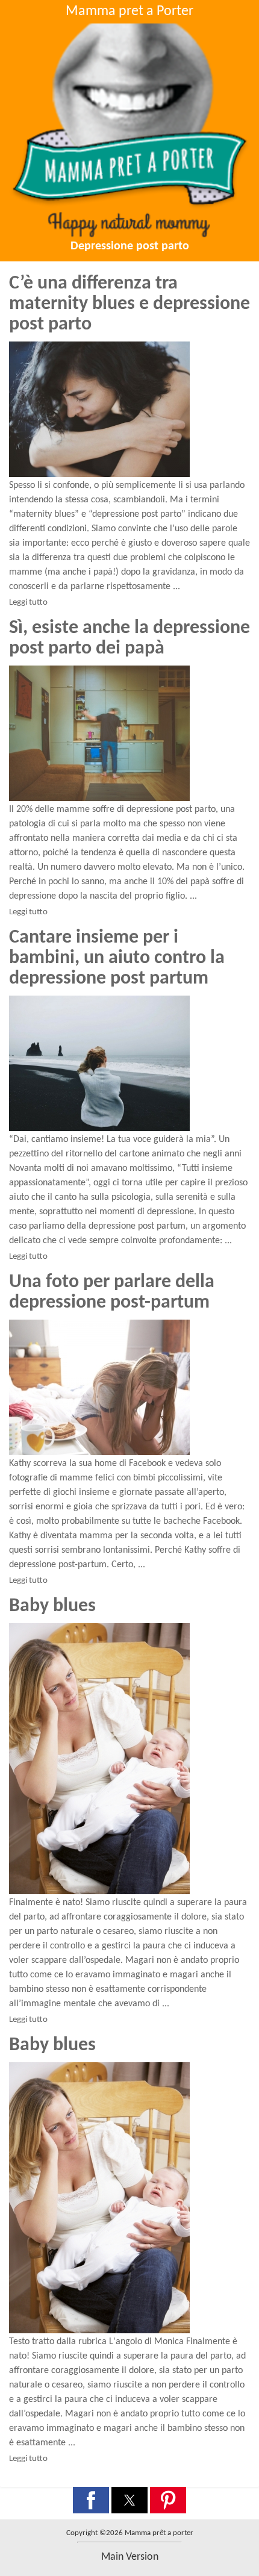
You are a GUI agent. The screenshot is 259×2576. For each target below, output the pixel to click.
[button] (91, 2500)
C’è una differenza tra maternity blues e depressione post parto (129, 304)
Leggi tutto (28, 603)
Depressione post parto (130, 246)
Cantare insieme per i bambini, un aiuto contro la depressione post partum (117, 958)
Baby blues (52, 1606)
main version (130, 2557)
